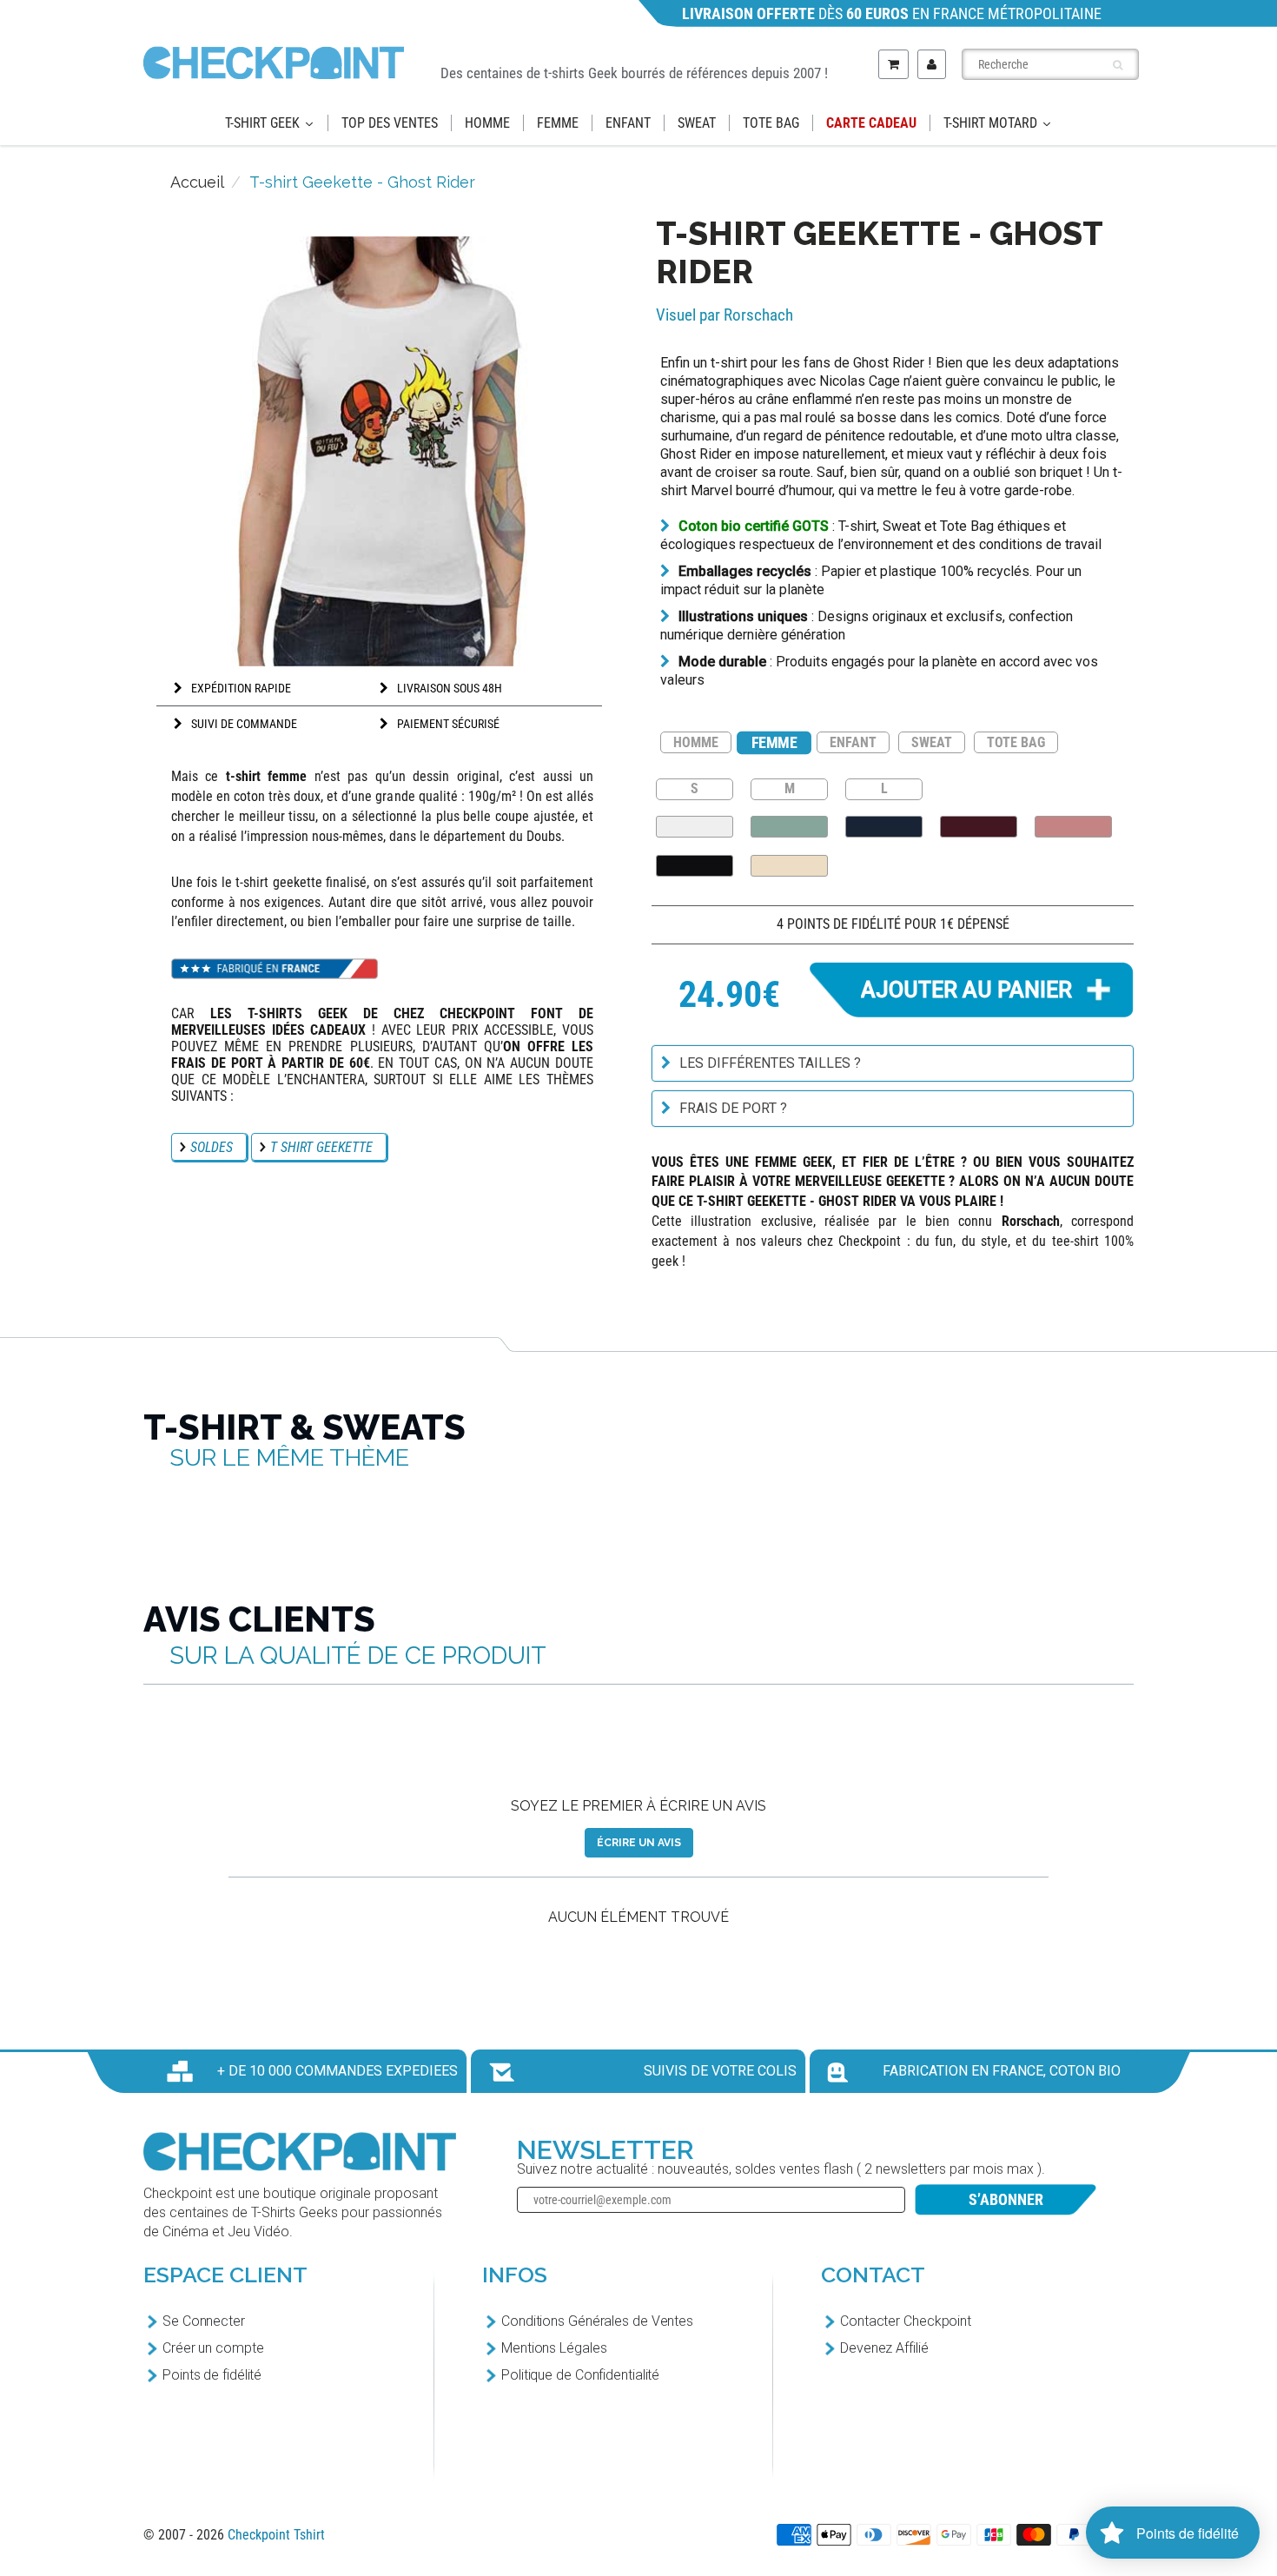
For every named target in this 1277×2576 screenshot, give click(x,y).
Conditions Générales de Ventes (597, 2321)
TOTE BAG (1016, 742)
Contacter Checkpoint (906, 2321)
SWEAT (932, 742)
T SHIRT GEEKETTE (321, 1147)
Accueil (197, 182)
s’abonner (1006, 2199)
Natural (789, 866)
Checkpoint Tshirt (276, 2535)
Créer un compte (213, 2348)
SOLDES (212, 1147)
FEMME (774, 742)
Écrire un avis (639, 1843)
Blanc (695, 827)
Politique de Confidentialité (580, 2375)
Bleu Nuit (884, 827)
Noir (695, 866)
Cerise (979, 827)
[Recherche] (1118, 65)
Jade (789, 827)
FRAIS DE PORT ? (733, 1108)
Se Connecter (204, 2321)
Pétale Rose (1073, 827)
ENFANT (853, 742)
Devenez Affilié (884, 2348)
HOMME (696, 742)
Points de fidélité (212, 2375)
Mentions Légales (554, 2348)
